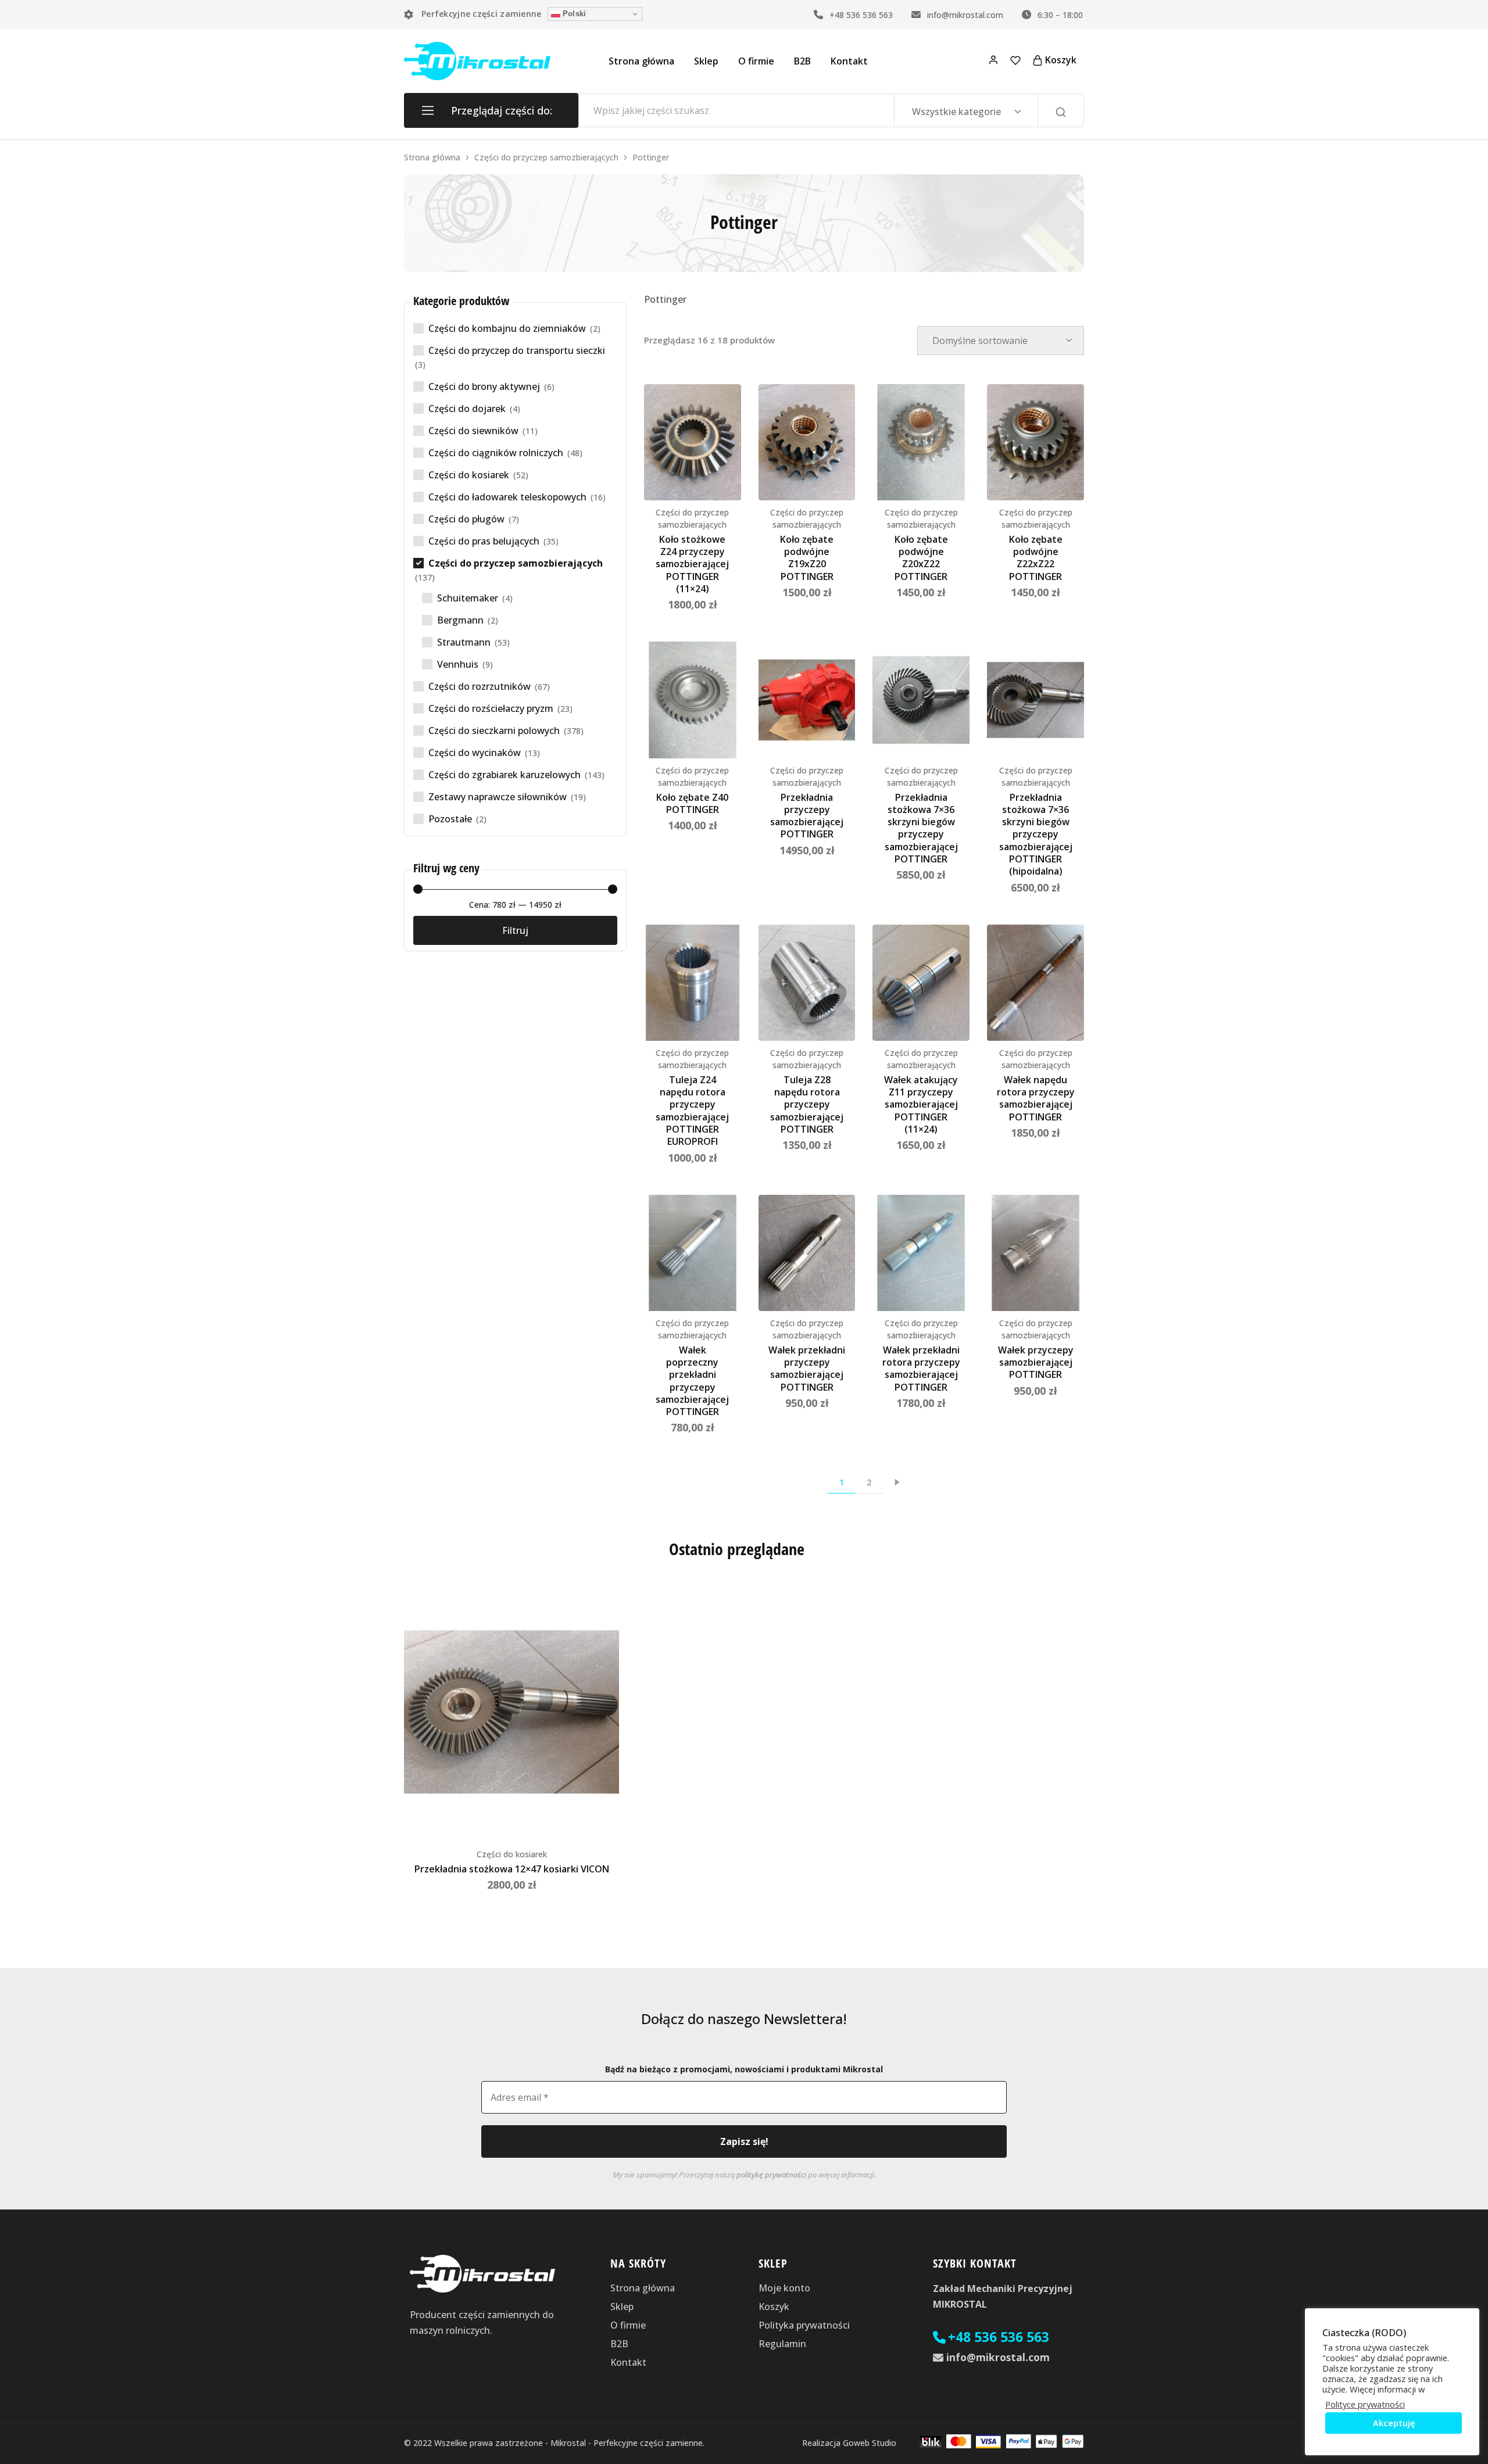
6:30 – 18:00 (1059, 15)
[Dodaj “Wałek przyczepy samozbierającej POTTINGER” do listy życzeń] (1067, 1218)
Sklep (706, 61)
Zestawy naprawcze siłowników (498, 797)
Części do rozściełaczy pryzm (491, 708)
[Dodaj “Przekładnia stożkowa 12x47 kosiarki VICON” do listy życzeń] (602, 1606)
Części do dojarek (467, 409)
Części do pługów (466, 519)
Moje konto (784, 2288)
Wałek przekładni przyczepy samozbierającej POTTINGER (807, 1369)
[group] (693, 442)
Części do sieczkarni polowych (494, 730)
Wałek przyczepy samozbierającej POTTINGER (1036, 1362)
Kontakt (849, 61)
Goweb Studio (870, 2443)
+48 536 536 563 (860, 15)
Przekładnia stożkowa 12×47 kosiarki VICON (512, 1869)
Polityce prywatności (1365, 2404)
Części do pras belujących (484, 541)
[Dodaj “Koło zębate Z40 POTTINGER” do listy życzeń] (724, 665)
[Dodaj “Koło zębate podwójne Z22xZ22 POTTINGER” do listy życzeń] (1067, 407)
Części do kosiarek (469, 475)
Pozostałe (450, 819)
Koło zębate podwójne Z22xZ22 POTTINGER (1036, 558)
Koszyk (774, 2307)
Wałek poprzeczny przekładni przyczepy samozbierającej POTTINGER (692, 1381)
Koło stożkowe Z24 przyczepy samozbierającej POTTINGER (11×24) (692, 564)
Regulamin (782, 2344)
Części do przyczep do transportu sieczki (517, 350)
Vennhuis (458, 664)
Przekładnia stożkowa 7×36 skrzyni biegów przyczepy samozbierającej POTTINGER (921, 828)
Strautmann (464, 642)
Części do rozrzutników (480, 686)
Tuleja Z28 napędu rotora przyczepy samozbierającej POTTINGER (807, 1104)
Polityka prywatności (804, 2325)
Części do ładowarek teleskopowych (507, 497)
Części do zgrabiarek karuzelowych (505, 775)
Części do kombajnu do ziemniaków (507, 328)
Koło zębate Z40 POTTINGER (692, 803)
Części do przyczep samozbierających (546, 157)
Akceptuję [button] (1394, 2423)
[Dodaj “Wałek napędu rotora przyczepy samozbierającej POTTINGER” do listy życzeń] (1067, 948)
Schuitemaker (468, 598)
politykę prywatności (771, 2175)
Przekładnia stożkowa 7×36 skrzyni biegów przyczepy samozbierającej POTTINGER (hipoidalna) (1036, 835)
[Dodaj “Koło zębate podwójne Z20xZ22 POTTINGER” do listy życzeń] (952, 407)
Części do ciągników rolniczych (496, 453)
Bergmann (460, 620)
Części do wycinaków (475, 753)
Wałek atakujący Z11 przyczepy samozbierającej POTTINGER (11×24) (921, 1104)
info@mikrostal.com (964, 15)
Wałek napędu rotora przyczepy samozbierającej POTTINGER (1036, 1098)
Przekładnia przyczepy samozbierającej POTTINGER (807, 816)
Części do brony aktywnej (484, 386)
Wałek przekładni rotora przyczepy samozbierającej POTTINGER (921, 1369)
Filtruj (515, 930)
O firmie (756, 61)
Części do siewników (473, 431)
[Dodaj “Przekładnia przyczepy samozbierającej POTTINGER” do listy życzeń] (838, 665)
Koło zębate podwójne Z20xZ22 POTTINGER (921, 558)
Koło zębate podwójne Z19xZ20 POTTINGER (807, 558)
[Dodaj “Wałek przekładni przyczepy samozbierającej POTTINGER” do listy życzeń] (838, 1218)
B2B (802, 61)
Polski (573, 14)
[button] (653, 442)
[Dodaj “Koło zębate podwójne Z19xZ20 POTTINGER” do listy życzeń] (838, 407)
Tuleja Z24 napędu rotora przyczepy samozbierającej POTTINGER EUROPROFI (692, 1111)
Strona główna (641, 61)
